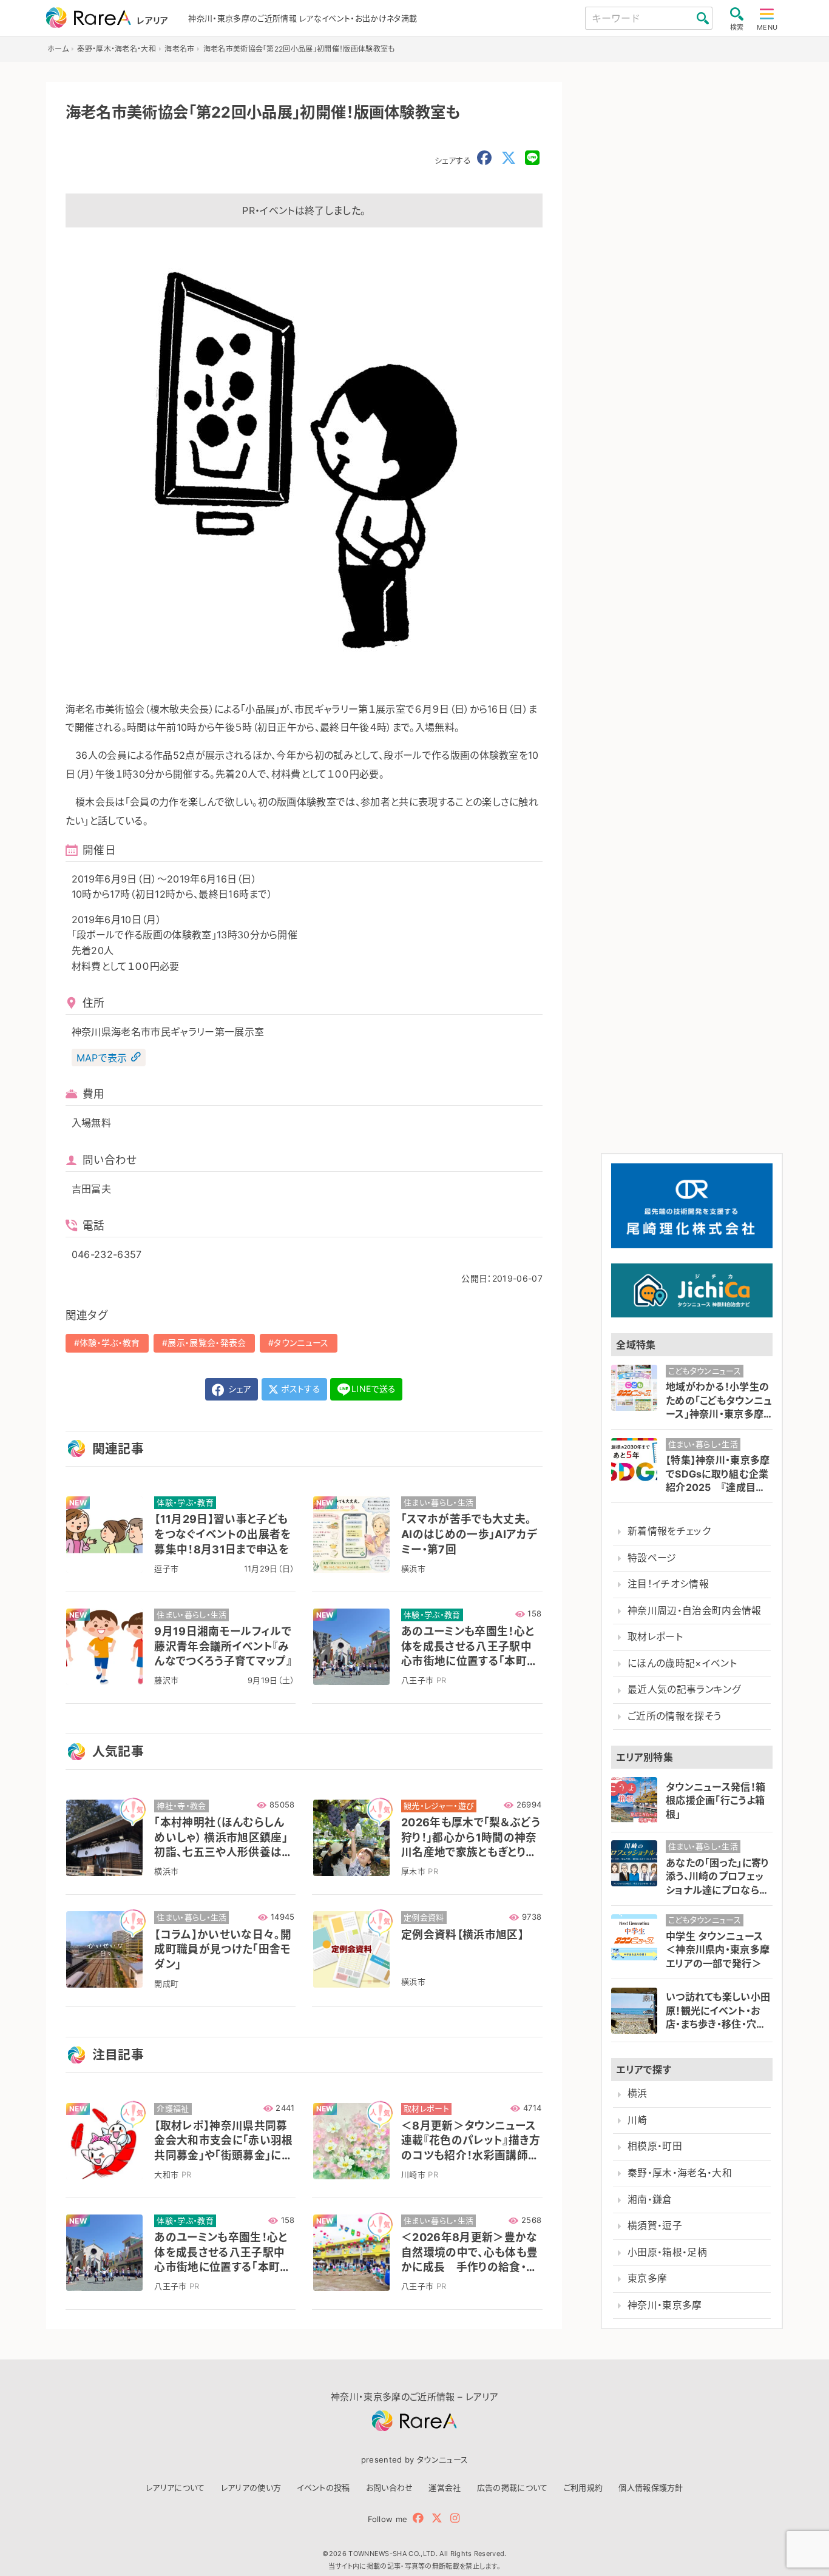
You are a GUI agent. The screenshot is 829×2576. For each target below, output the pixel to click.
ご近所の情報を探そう (674, 1716)
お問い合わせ (390, 2487)
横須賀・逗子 (655, 2226)
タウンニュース (301, 1343)
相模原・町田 (655, 2146)
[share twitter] (509, 158)
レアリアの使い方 (251, 2487)
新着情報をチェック (669, 1531)
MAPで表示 (102, 1057)
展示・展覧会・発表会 (207, 1343)
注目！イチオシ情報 (668, 1584)
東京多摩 (647, 2278)
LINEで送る (374, 1389)
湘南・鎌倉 (650, 2200)
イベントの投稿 (323, 2487)
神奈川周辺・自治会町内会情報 (694, 1611)
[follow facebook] (418, 2518)
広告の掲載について (513, 2487)
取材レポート (655, 1637)
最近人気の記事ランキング (684, 1690)
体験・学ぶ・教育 (110, 1343)
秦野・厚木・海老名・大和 (680, 2173)
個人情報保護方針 (651, 2487)
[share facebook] (484, 158)
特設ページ (652, 1558)
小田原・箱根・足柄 (667, 2252)
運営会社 (445, 2487)
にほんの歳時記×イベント (682, 1663)
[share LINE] (532, 158)
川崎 (638, 2120)
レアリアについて (175, 2487)
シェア (239, 1389)
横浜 (638, 2093)
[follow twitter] (437, 2518)
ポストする (299, 1389)
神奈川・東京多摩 (665, 2305)
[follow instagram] (455, 2518)
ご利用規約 (584, 2487)
